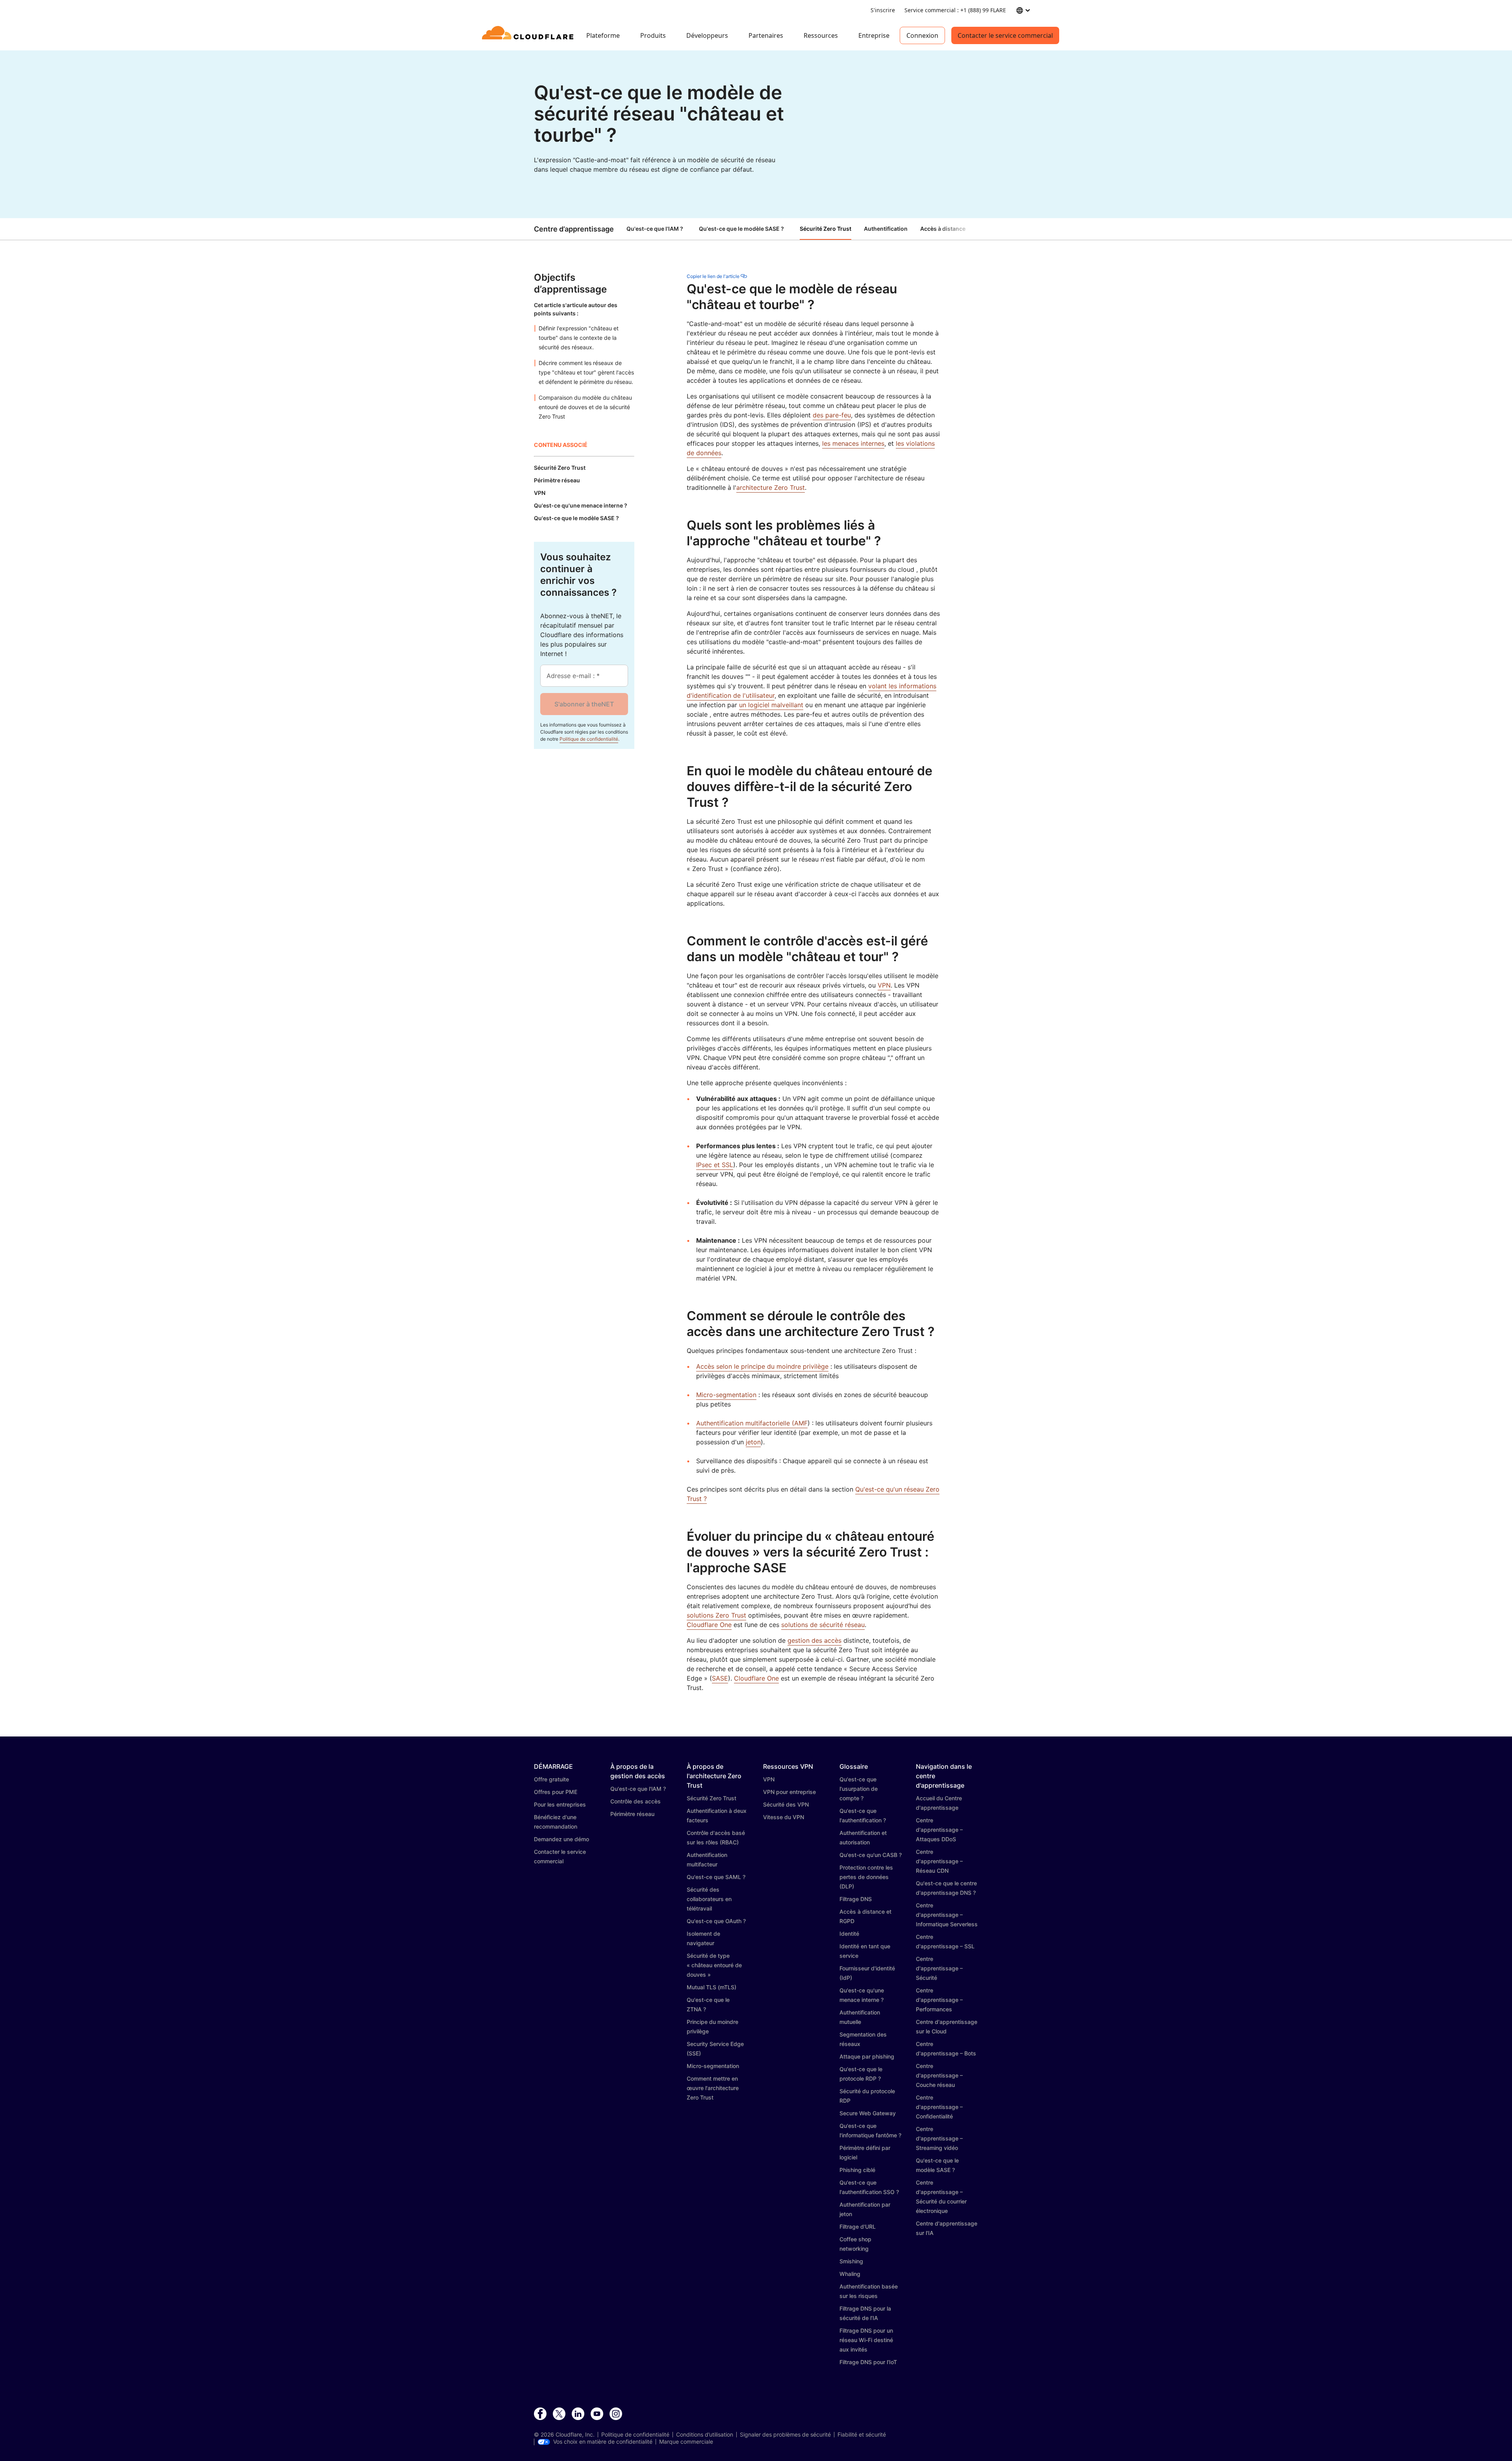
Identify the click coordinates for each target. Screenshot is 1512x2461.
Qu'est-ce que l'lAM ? (655, 229)
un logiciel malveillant (771, 705)
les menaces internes (853, 443)
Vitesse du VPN (784, 1817)
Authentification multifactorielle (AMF (752, 1423)
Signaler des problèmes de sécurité (785, 2435)
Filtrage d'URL (858, 2227)
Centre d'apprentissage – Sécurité (939, 1968)
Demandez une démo (561, 1839)
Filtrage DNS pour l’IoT (868, 2362)
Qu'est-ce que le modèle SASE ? (741, 229)
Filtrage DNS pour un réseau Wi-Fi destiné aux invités (866, 2340)
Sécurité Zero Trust (712, 1798)
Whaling (850, 2274)
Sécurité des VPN (786, 1804)
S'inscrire (883, 10)
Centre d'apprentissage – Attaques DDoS (939, 1830)
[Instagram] (616, 2414)
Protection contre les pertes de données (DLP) (866, 1877)
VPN (884, 985)
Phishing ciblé (857, 2170)
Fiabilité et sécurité (862, 2435)
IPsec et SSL (715, 1165)
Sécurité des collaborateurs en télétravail (709, 1899)
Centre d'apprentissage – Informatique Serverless (947, 1915)
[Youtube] (597, 2414)
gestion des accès (814, 1640)
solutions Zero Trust (716, 1615)
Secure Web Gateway (868, 2113)
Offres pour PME (556, 1792)
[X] (559, 2414)
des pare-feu (832, 415)
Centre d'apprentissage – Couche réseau (939, 2075)
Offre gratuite (551, 1779)
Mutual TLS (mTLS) (712, 1987)
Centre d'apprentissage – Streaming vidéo (939, 2138)
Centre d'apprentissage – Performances (939, 2000)
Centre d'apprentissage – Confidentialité (939, 2107)
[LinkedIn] (578, 2414)
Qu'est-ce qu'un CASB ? (871, 1855)
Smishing (851, 2261)
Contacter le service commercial (1005, 35)
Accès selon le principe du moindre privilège (762, 1366)
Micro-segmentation (726, 1395)
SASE (720, 1678)
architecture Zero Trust (771, 487)
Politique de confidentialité (589, 739)
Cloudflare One (709, 1625)
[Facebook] (540, 2414)
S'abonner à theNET (584, 704)
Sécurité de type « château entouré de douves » (714, 1965)
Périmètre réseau (632, 1814)
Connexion (922, 35)
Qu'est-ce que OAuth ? (716, 1921)
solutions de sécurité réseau (823, 1625)
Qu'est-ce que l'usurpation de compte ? (859, 1789)
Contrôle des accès (636, 1801)
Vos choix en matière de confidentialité (603, 2442)
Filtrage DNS (856, 1899)
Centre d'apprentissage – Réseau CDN (939, 1861)
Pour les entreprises (560, 1804)
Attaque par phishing (867, 2056)
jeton (753, 1442)
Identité (849, 1934)
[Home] (529, 35)
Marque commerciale (686, 2442)
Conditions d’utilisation (705, 2435)
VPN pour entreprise (789, 1792)
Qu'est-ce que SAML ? (716, 1877)
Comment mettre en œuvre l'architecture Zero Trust (713, 2088)
